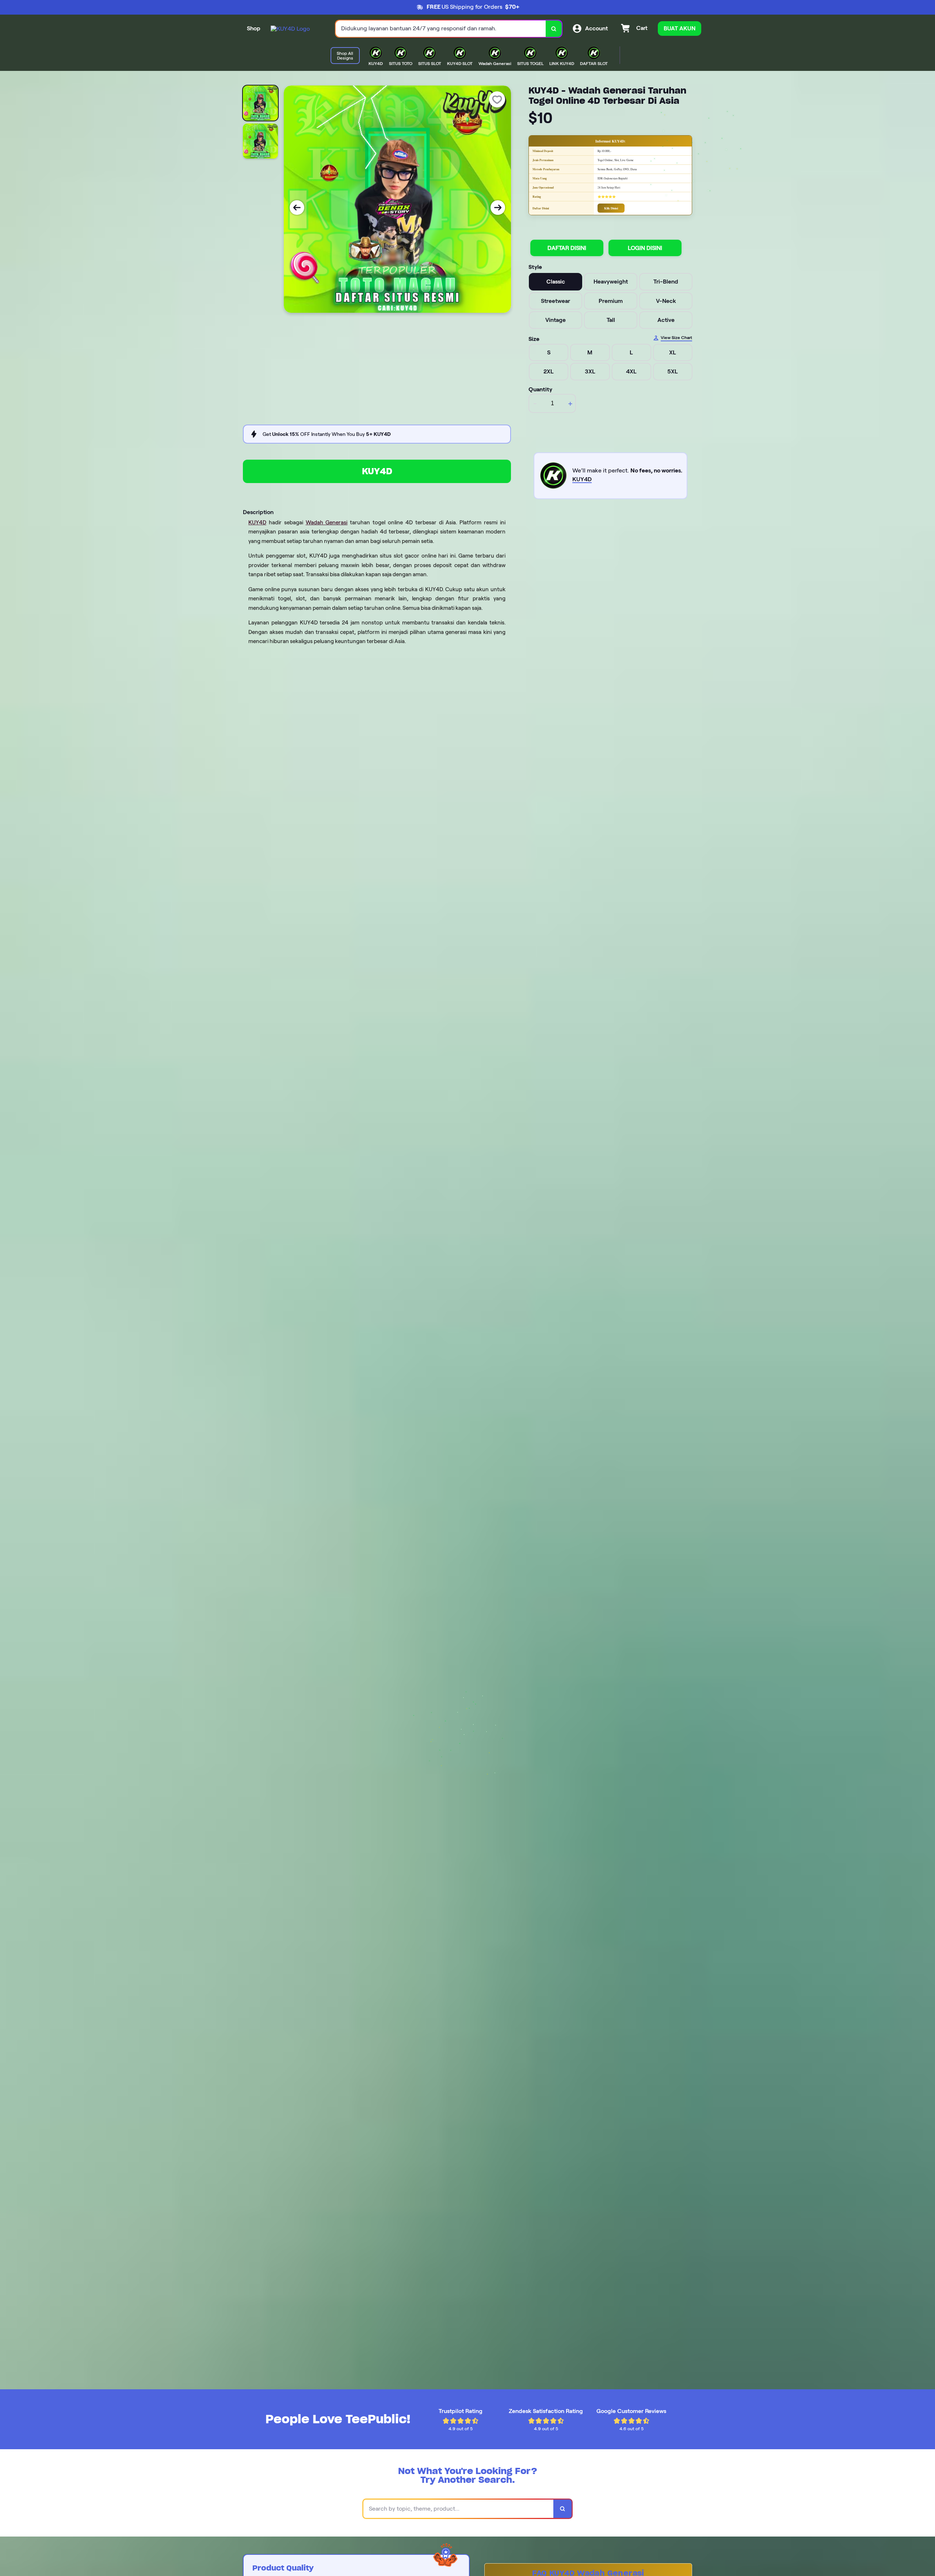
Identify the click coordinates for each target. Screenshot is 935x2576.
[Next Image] (498, 208)
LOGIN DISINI (645, 248)
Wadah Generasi (327, 523)
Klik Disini (611, 208)
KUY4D (377, 471)
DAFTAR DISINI (567, 248)
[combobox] (441, 29)
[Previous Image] (297, 208)
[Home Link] (290, 29)
